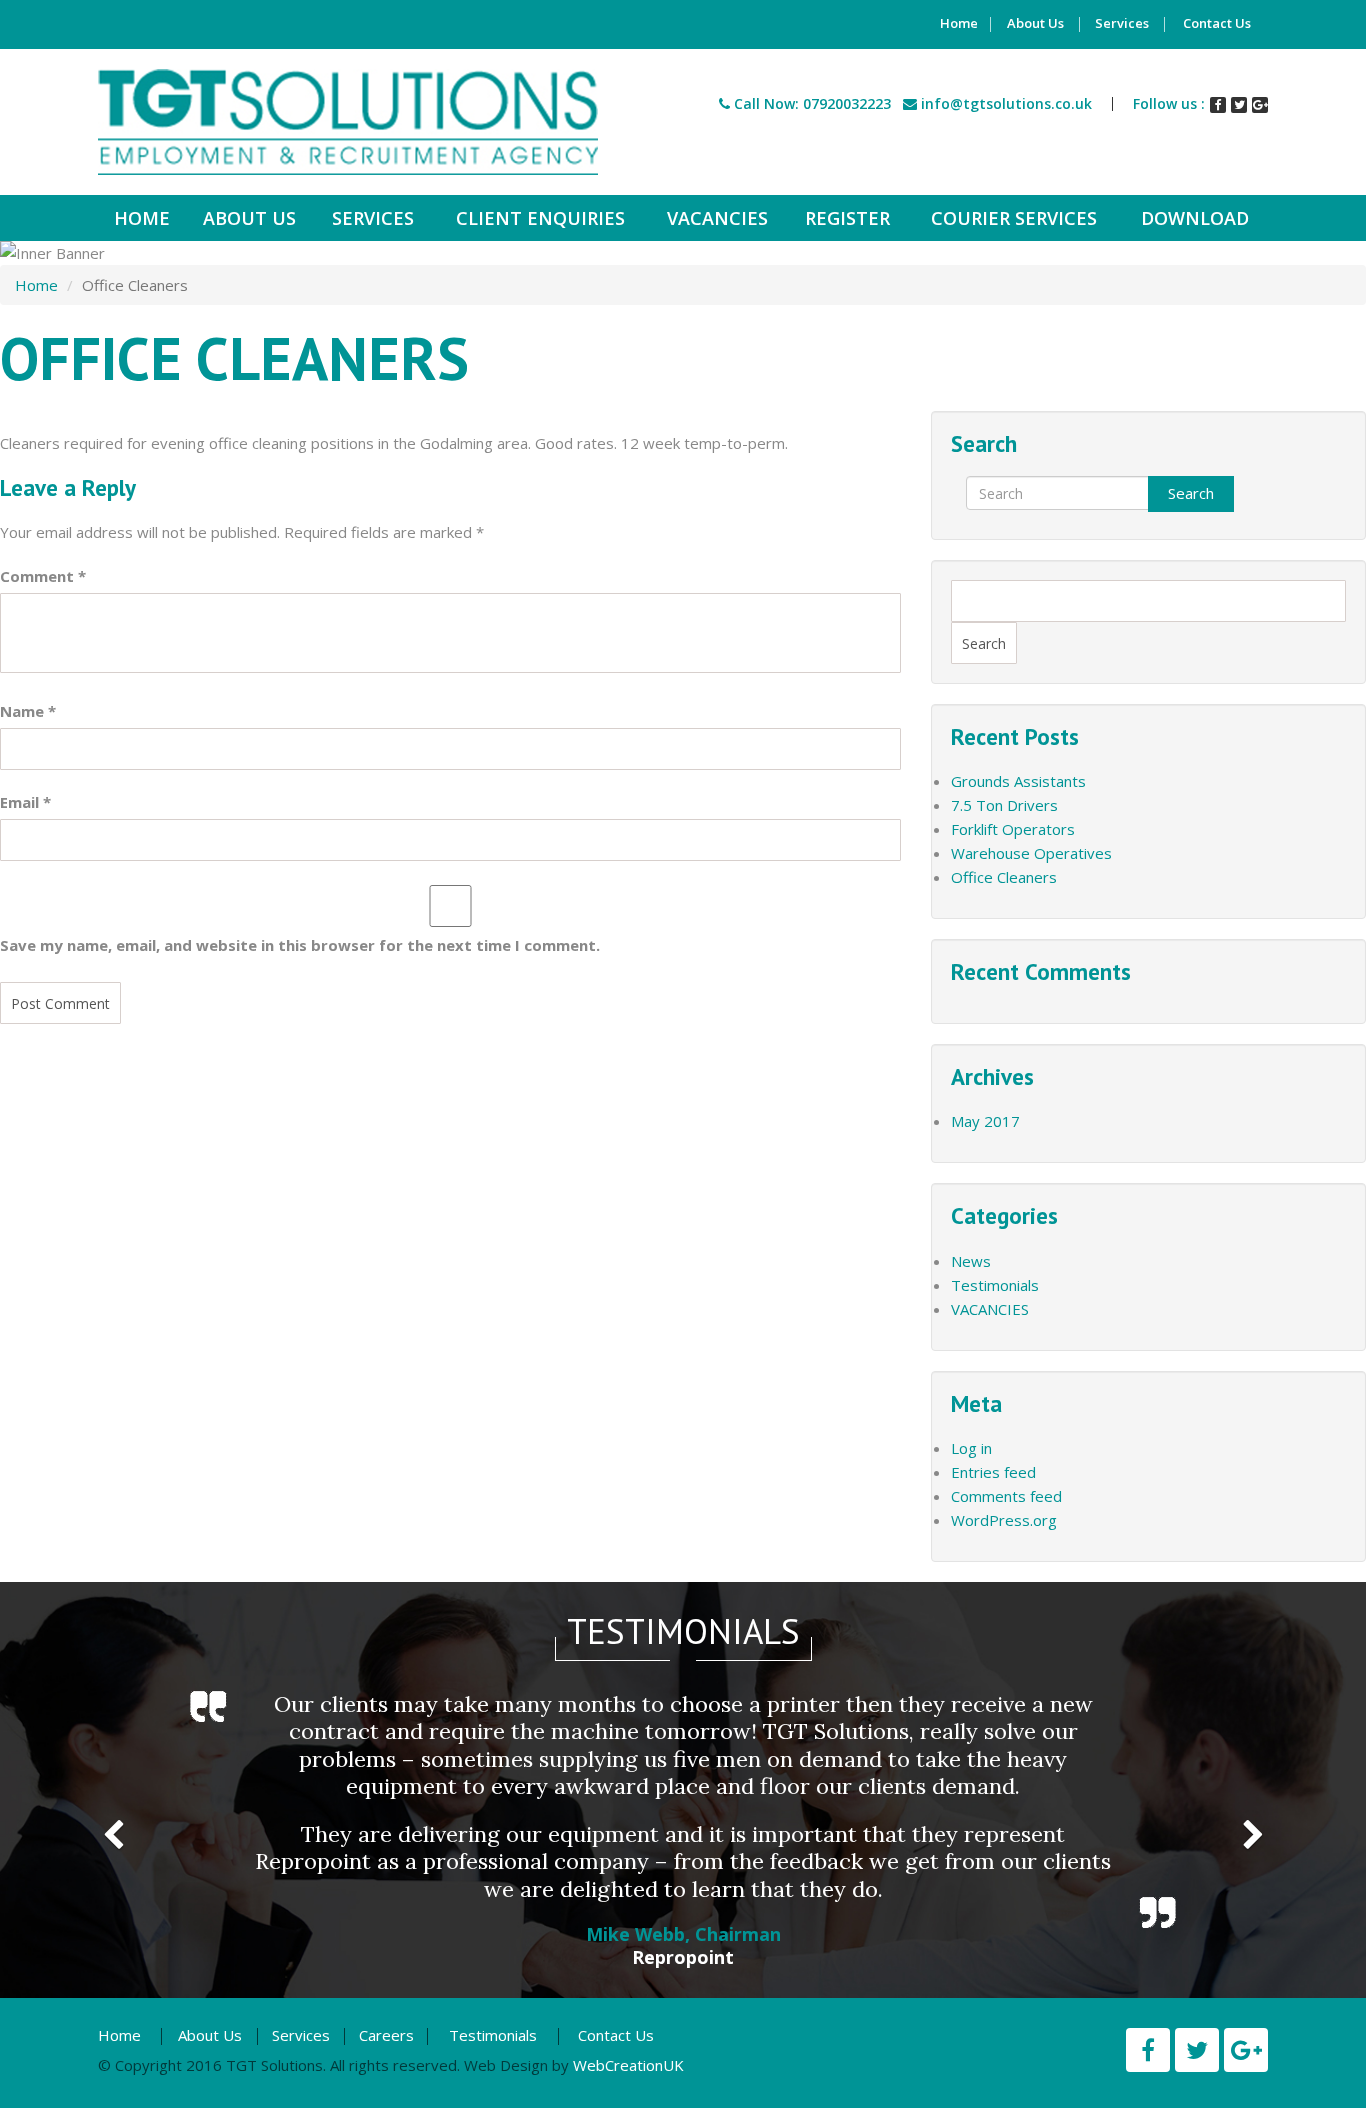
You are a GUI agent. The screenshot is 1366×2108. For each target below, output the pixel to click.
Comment (43, 576)
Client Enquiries (540, 218)
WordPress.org (1004, 1520)
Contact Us (1217, 24)
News (971, 1261)
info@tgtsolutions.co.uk (1006, 103)
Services (1122, 24)
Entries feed (993, 1472)
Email (25, 802)
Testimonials (995, 1285)
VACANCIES (990, 1309)
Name (28, 711)
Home (959, 24)
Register (847, 218)
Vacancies (717, 218)
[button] (113, 1826)
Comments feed (1006, 1496)
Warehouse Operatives (1031, 853)
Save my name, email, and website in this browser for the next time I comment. (300, 945)
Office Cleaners (1004, 877)
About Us (1035, 24)
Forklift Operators (1013, 829)
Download (1195, 218)
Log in (971, 1448)
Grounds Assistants (1018, 781)
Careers (386, 2035)
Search (1191, 493)
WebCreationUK (628, 2065)
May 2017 (985, 1121)
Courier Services (1014, 218)
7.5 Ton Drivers (1004, 805)
